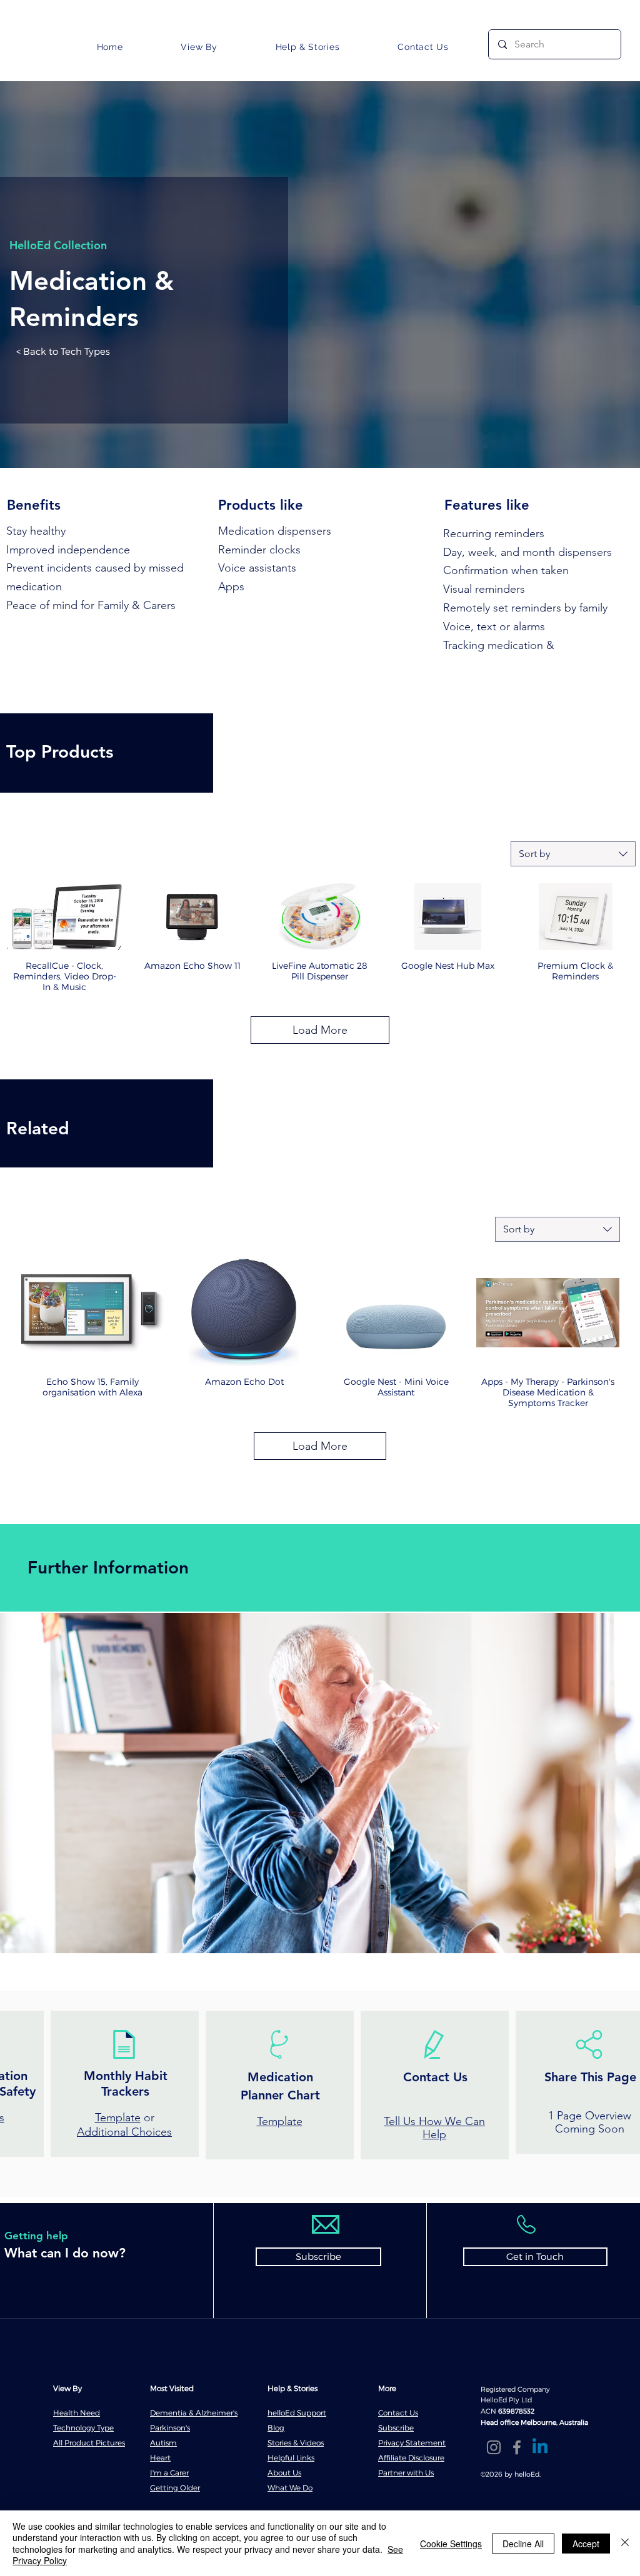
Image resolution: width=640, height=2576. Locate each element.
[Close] (625, 2543)
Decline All (523, 2544)
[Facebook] (517, 2447)
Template (118, 2118)
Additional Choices (124, 2132)
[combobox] (573, 854)
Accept (586, 2544)
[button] (199, 47)
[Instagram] (494, 2447)
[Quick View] (64, 917)
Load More (320, 1030)
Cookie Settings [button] (451, 2544)
